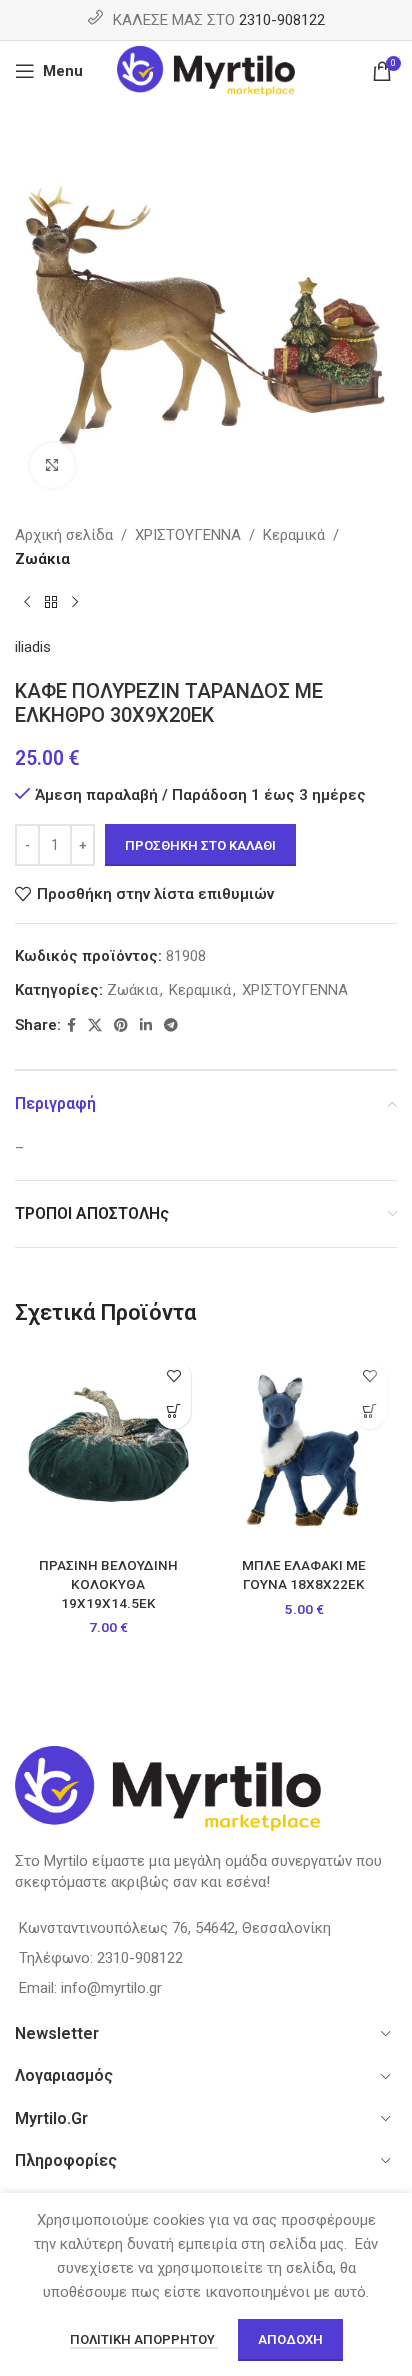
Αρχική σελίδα (64, 535)
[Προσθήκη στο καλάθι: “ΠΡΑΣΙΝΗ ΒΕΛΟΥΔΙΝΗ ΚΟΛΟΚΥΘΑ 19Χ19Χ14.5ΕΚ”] (173, 1411)
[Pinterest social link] (121, 1025)
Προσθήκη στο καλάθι (200, 845)
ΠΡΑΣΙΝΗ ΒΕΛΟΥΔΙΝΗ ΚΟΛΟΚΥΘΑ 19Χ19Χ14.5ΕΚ (108, 1584)
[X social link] (95, 1025)
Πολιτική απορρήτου (144, 2339)
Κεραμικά (294, 535)
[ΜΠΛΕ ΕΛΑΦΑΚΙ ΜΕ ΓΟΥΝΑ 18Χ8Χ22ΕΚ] (304, 1449)
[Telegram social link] (171, 1025)
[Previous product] (27, 603)
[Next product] (75, 603)
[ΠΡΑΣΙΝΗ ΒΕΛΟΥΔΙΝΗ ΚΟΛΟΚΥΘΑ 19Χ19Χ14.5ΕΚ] (108, 1449)
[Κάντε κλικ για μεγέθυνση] (52, 465)
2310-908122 (282, 20)
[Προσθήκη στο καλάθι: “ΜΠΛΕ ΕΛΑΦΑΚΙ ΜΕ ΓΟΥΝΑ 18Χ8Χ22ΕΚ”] (369, 1411)
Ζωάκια (42, 559)
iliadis (33, 647)
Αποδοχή (290, 2339)
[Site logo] (206, 70)
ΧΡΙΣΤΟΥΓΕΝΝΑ (188, 535)
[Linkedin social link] (146, 1025)
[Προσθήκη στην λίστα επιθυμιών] (173, 1376)
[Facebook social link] (71, 1025)
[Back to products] (51, 603)
